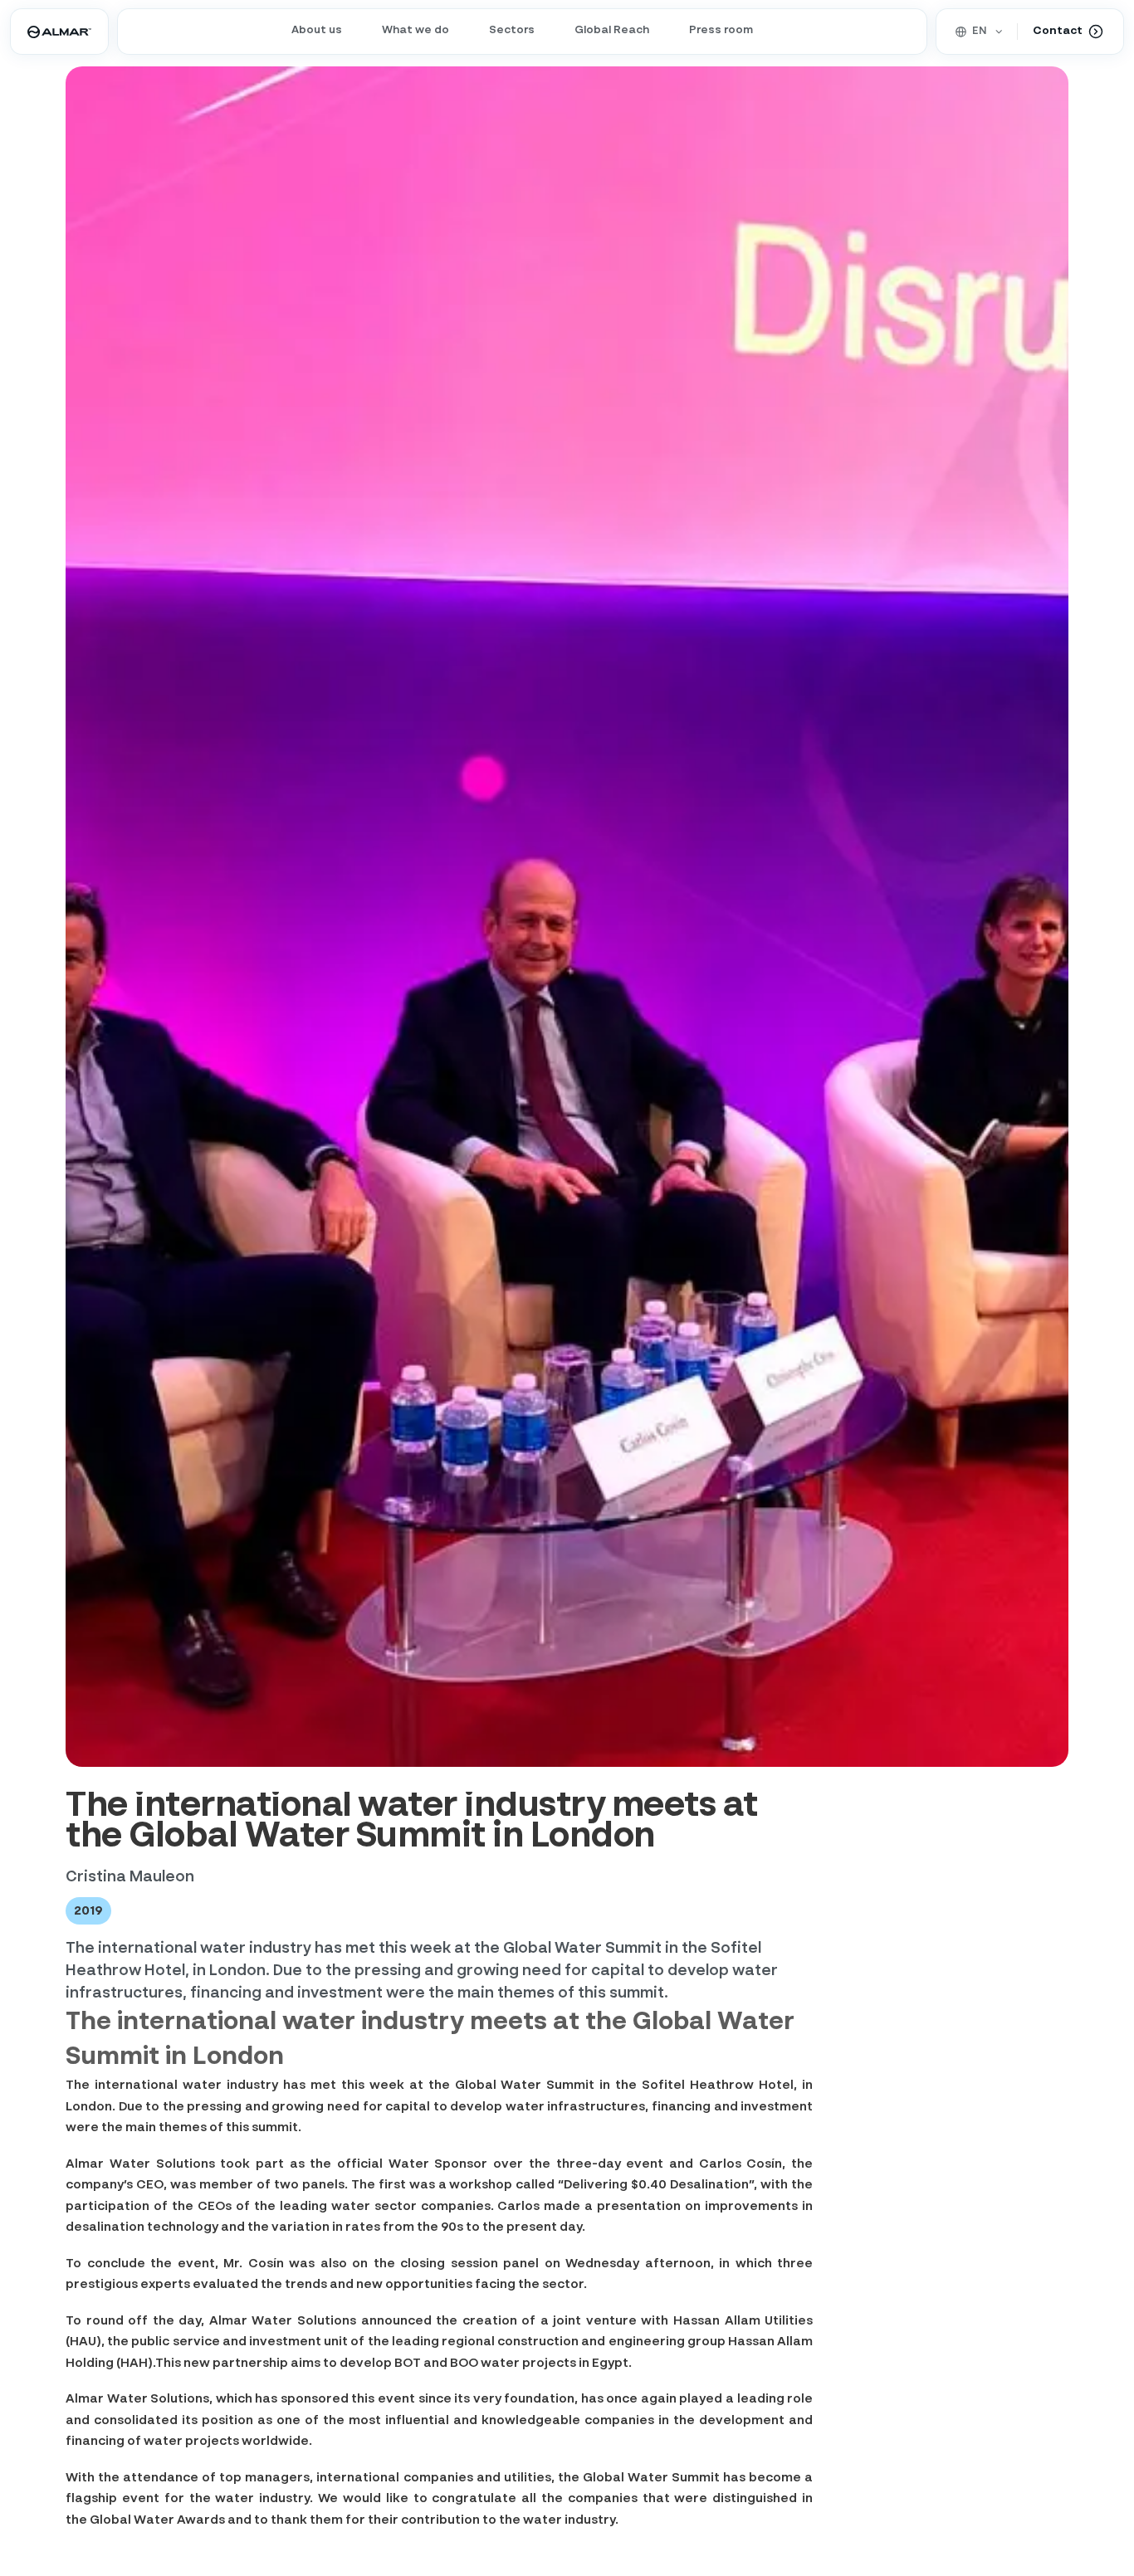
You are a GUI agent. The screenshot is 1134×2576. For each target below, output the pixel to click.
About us (317, 30)
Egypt (610, 2363)
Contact (1058, 31)
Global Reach (612, 30)
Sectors (512, 30)
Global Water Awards (157, 2520)
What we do (415, 30)
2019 (88, 1911)
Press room (721, 30)
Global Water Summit (525, 2085)
